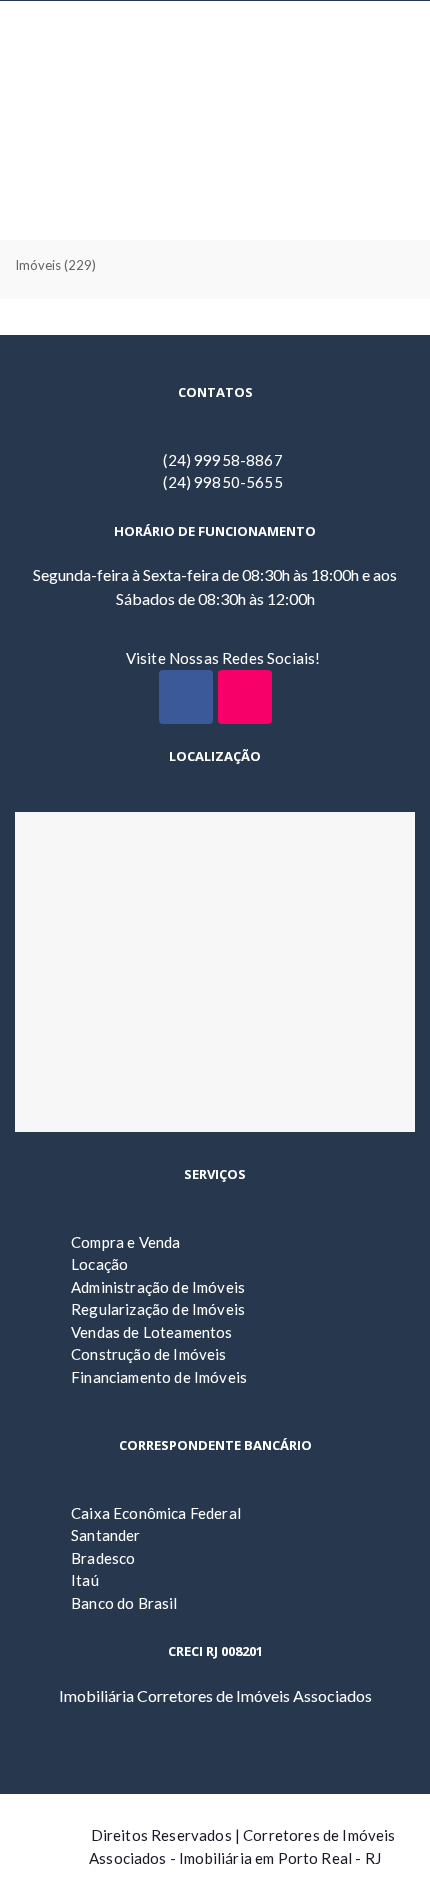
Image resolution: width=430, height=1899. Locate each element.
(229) (55, 265)
